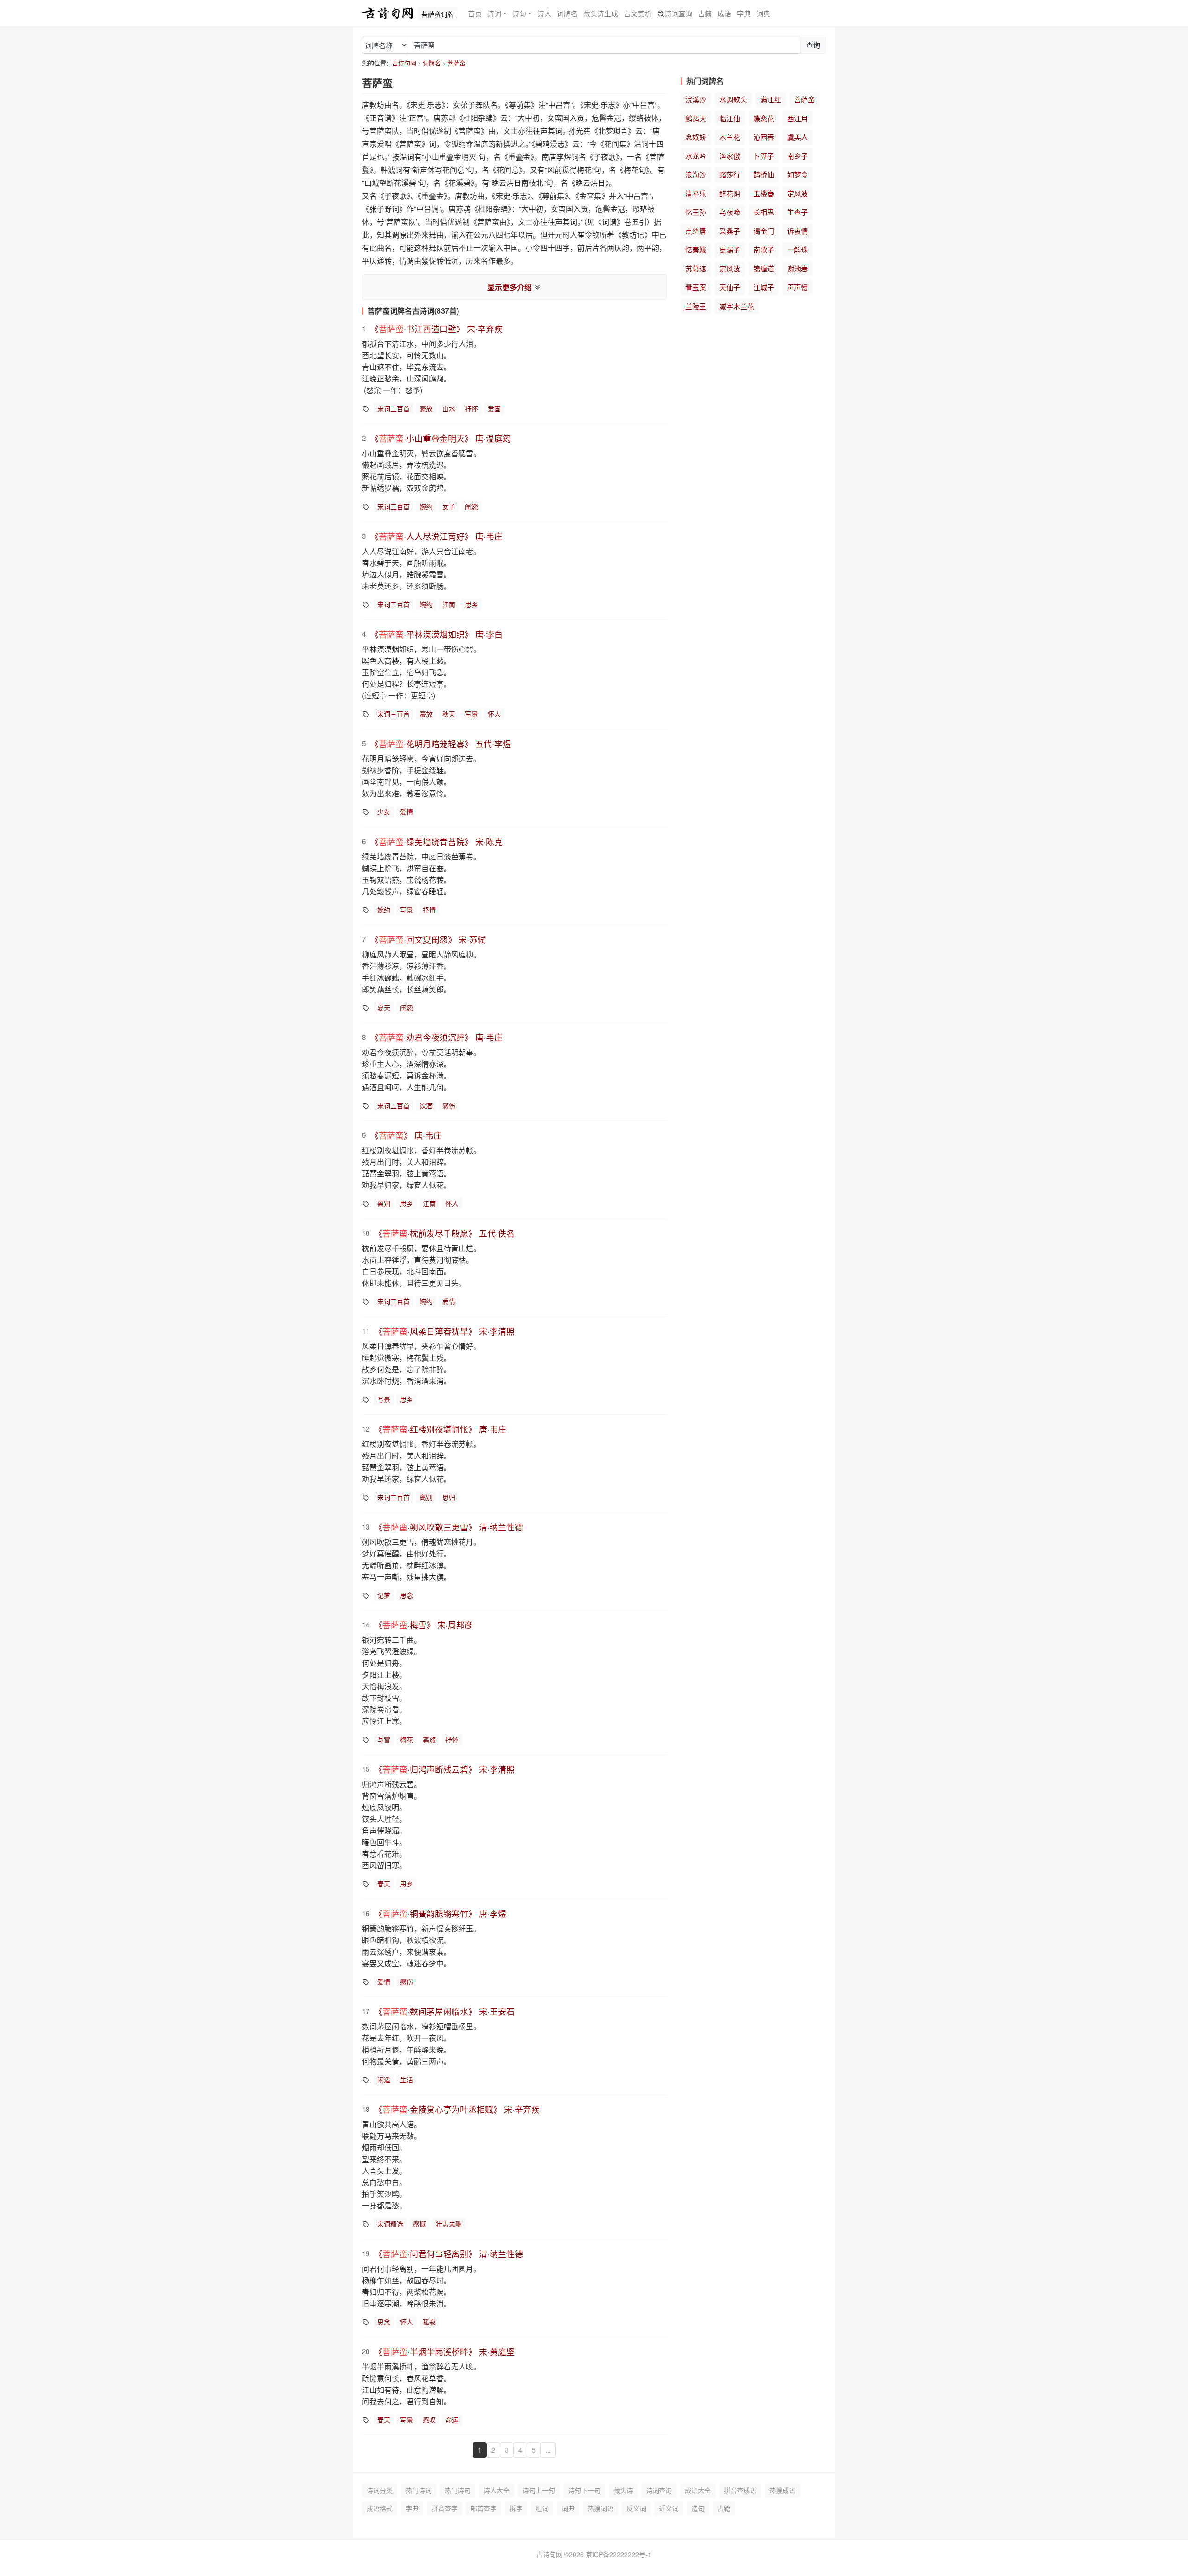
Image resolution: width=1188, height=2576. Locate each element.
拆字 (516, 2508)
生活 (407, 2079)
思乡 (471, 604)
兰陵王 (696, 306)
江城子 (764, 287)
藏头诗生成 (601, 13)
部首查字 (484, 2508)
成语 (724, 13)
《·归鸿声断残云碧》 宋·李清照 (444, 1769)
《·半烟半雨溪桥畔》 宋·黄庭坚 (444, 2351)
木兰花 (730, 137)
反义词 (636, 2508)
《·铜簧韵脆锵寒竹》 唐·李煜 (440, 1913)
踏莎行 (730, 174)
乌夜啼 (730, 212)
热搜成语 (782, 2490)
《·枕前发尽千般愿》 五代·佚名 (444, 1233)
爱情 (407, 812)
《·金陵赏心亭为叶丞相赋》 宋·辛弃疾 (457, 2109)
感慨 (420, 2224)
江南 (449, 604)
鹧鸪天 (696, 118)
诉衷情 (797, 231)
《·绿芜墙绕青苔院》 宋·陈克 (436, 841)
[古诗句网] (387, 13)
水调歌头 (733, 99)
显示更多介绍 (510, 287)
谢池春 (797, 268)
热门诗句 (458, 2490)
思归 (449, 1497)
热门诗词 (419, 2490)
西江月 (797, 118)
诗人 (544, 13)
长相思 (764, 212)
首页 (475, 13)
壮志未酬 (449, 2224)
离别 (384, 1203)
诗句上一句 (539, 2490)
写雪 (384, 1739)
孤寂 (429, 2322)
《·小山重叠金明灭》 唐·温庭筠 (441, 438)
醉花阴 (730, 193)
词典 (763, 13)
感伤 (449, 1105)
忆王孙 (696, 212)
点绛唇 (696, 231)
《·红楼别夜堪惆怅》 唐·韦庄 (440, 1429)
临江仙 (730, 118)
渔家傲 (730, 156)
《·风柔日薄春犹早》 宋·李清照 (444, 1331)
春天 (384, 1884)
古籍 (705, 13)
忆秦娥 (696, 249)
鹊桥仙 (764, 174)
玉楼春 (764, 193)
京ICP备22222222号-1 (619, 2554)
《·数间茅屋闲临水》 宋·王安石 (444, 2011)
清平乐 (696, 193)
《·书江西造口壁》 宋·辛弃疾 (436, 329)
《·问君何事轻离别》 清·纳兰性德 (449, 2253)
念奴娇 (696, 137)
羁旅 (429, 1739)
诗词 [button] (494, 13)
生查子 (797, 212)
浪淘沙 (696, 174)
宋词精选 (390, 2224)
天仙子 (730, 287)
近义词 (669, 2508)
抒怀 (471, 408)
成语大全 (698, 2490)
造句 (698, 2508)
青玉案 (696, 287)
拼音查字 (445, 2508)
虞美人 (797, 137)
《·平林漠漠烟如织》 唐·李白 (436, 634)
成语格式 (380, 2508)
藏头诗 (623, 2490)
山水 (449, 408)
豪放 (426, 408)
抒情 (429, 910)
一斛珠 (797, 249)
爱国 (494, 408)
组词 (542, 2508)
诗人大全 (497, 2490)
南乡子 (797, 156)
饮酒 (426, 1105)
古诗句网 (404, 63)
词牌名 (567, 13)
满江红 (771, 99)
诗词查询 (678, 13)
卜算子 (764, 156)
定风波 (797, 193)
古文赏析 (638, 13)
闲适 (384, 2079)
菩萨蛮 (456, 63)
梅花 (407, 1739)
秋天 (449, 714)
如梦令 (797, 174)
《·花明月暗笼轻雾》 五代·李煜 (441, 743)
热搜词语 (600, 2508)
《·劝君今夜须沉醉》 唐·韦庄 (436, 1037)
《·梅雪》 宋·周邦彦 (423, 1625)
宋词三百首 (394, 408)
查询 (813, 45)
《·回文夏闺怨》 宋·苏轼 (428, 939)
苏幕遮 (696, 268)
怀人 (494, 714)
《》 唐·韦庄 (406, 1135)
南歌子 (764, 249)
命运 (452, 2420)
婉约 (426, 506)
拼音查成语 (740, 2490)
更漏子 (730, 249)
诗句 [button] (519, 13)
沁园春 (764, 137)
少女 (384, 812)
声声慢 (797, 287)
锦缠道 (764, 268)
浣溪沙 (696, 99)
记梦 (384, 1595)
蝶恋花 (764, 118)
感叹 (429, 2420)
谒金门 (764, 231)
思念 (407, 1595)
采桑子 (730, 231)
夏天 (384, 1007)
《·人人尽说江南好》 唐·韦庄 (436, 536)
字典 (744, 13)
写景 (471, 714)
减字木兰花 (737, 306)
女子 (449, 506)
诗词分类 (380, 2490)
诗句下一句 (584, 2490)
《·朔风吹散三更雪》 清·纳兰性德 (449, 1527)
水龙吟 (696, 156)
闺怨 (471, 506)
